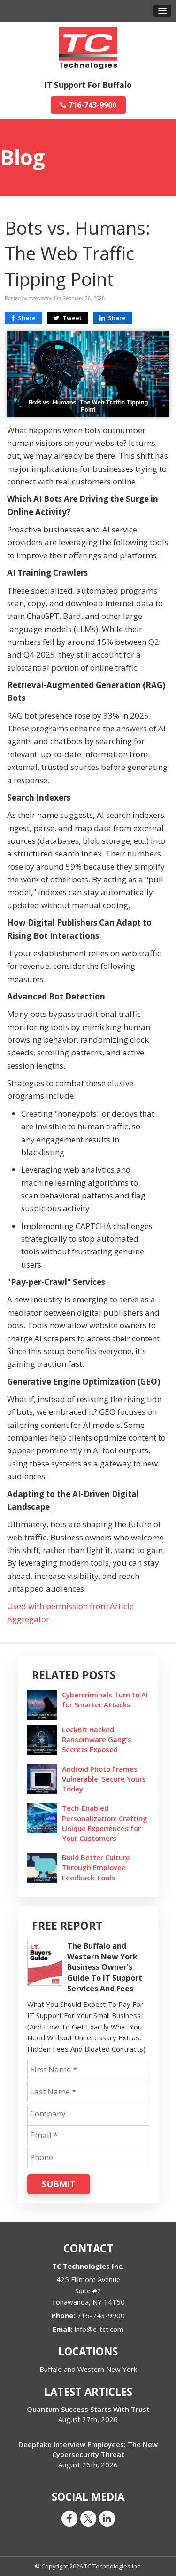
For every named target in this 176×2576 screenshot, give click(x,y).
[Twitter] (88, 2518)
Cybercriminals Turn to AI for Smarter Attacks (105, 1700)
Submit (59, 2184)
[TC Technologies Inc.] (88, 47)
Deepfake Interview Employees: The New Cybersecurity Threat (88, 2449)
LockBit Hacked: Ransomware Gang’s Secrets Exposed (97, 1739)
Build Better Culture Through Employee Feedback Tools (96, 1867)
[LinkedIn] (107, 2518)
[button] (162, 11)
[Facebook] (69, 2518)
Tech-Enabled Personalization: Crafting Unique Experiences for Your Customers (105, 1823)
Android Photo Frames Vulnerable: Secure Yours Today (104, 1779)
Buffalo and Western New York (88, 2369)
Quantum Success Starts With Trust (88, 2409)
